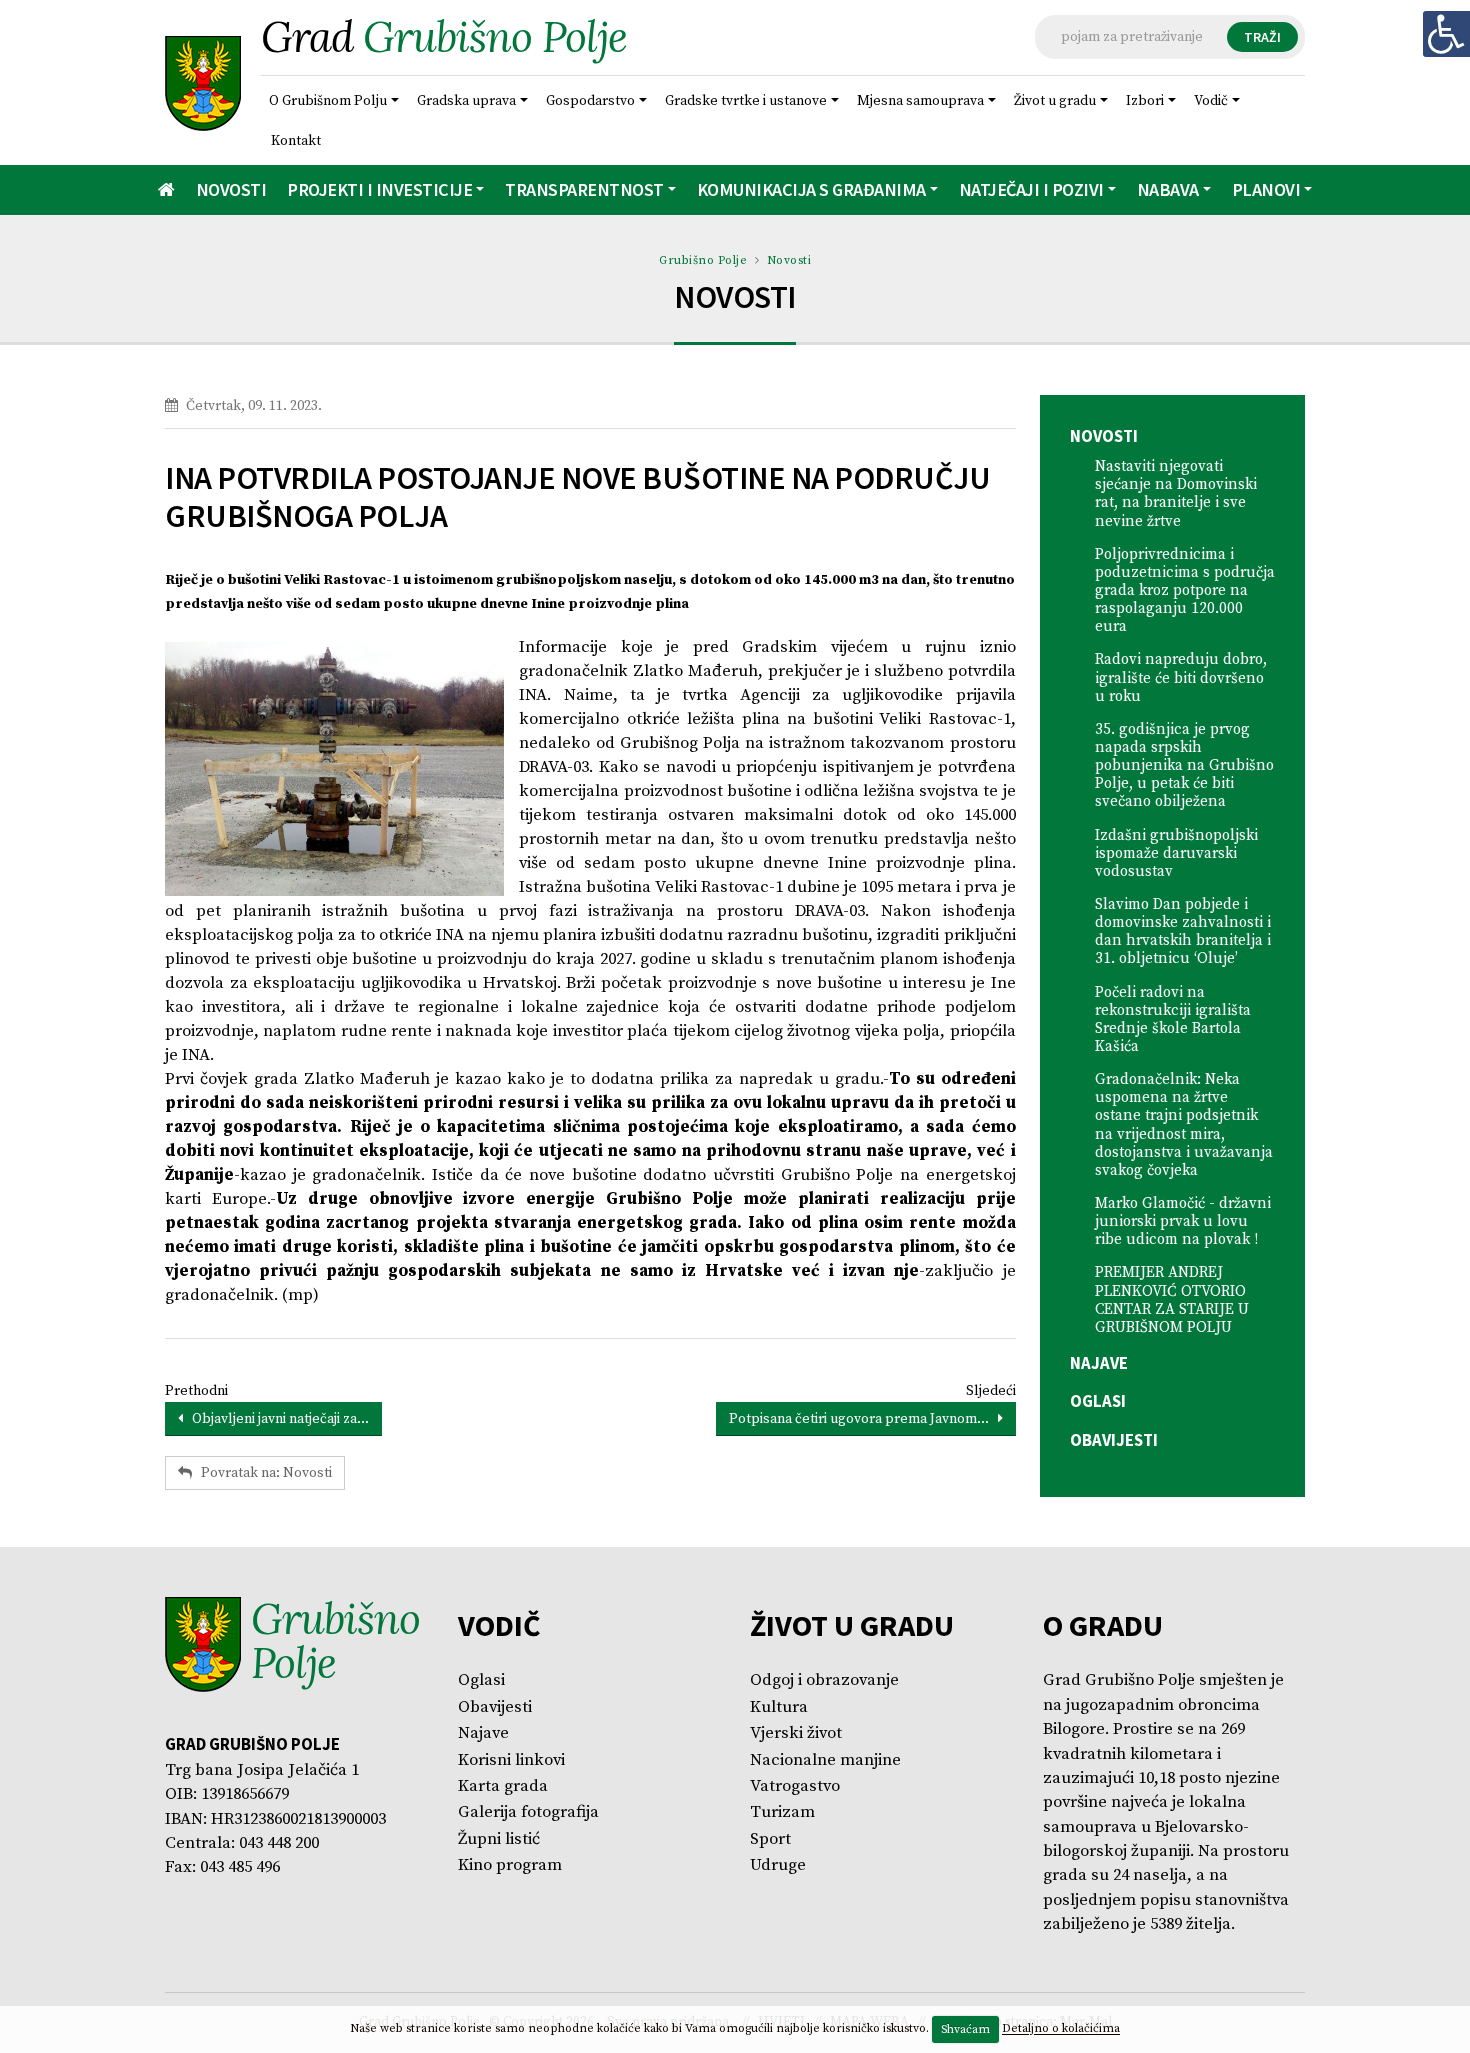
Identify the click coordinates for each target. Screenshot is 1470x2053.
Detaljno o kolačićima (1061, 2029)
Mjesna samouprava (920, 101)
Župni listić (499, 1839)
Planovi (1266, 189)
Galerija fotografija (528, 1812)
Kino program (510, 1865)
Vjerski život (796, 1733)
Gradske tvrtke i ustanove (746, 101)
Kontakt (296, 141)
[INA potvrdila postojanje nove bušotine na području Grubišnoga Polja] (334, 769)
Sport (770, 1839)
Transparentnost (584, 189)
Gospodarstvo (590, 101)
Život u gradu (1055, 101)
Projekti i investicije (379, 189)
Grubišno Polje (703, 260)
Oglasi (1098, 1401)
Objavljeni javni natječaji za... (276, 1419)
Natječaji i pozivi (1031, 189)
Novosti (231, 189)
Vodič (1211, 101)
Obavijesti (1114, 1440)
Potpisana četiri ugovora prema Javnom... (863, 1419)
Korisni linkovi (511, 1760)
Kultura (779, 1707)
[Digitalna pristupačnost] (1446, 34)
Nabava (1168, 189)
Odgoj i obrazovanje (824, 1680)
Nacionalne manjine (825, 1760)
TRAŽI (1262, 37)
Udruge (778, 1865)
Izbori (1145, 101)
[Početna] (166, 190)
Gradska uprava (466, 101)
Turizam (782, 1812)
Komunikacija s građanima (811, 189)
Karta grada (503, 1786)
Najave (1099, 1363)
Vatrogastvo (795, 1786)
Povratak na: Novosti (262, 1473)
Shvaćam (965, 2029)
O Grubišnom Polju (328, 101)
